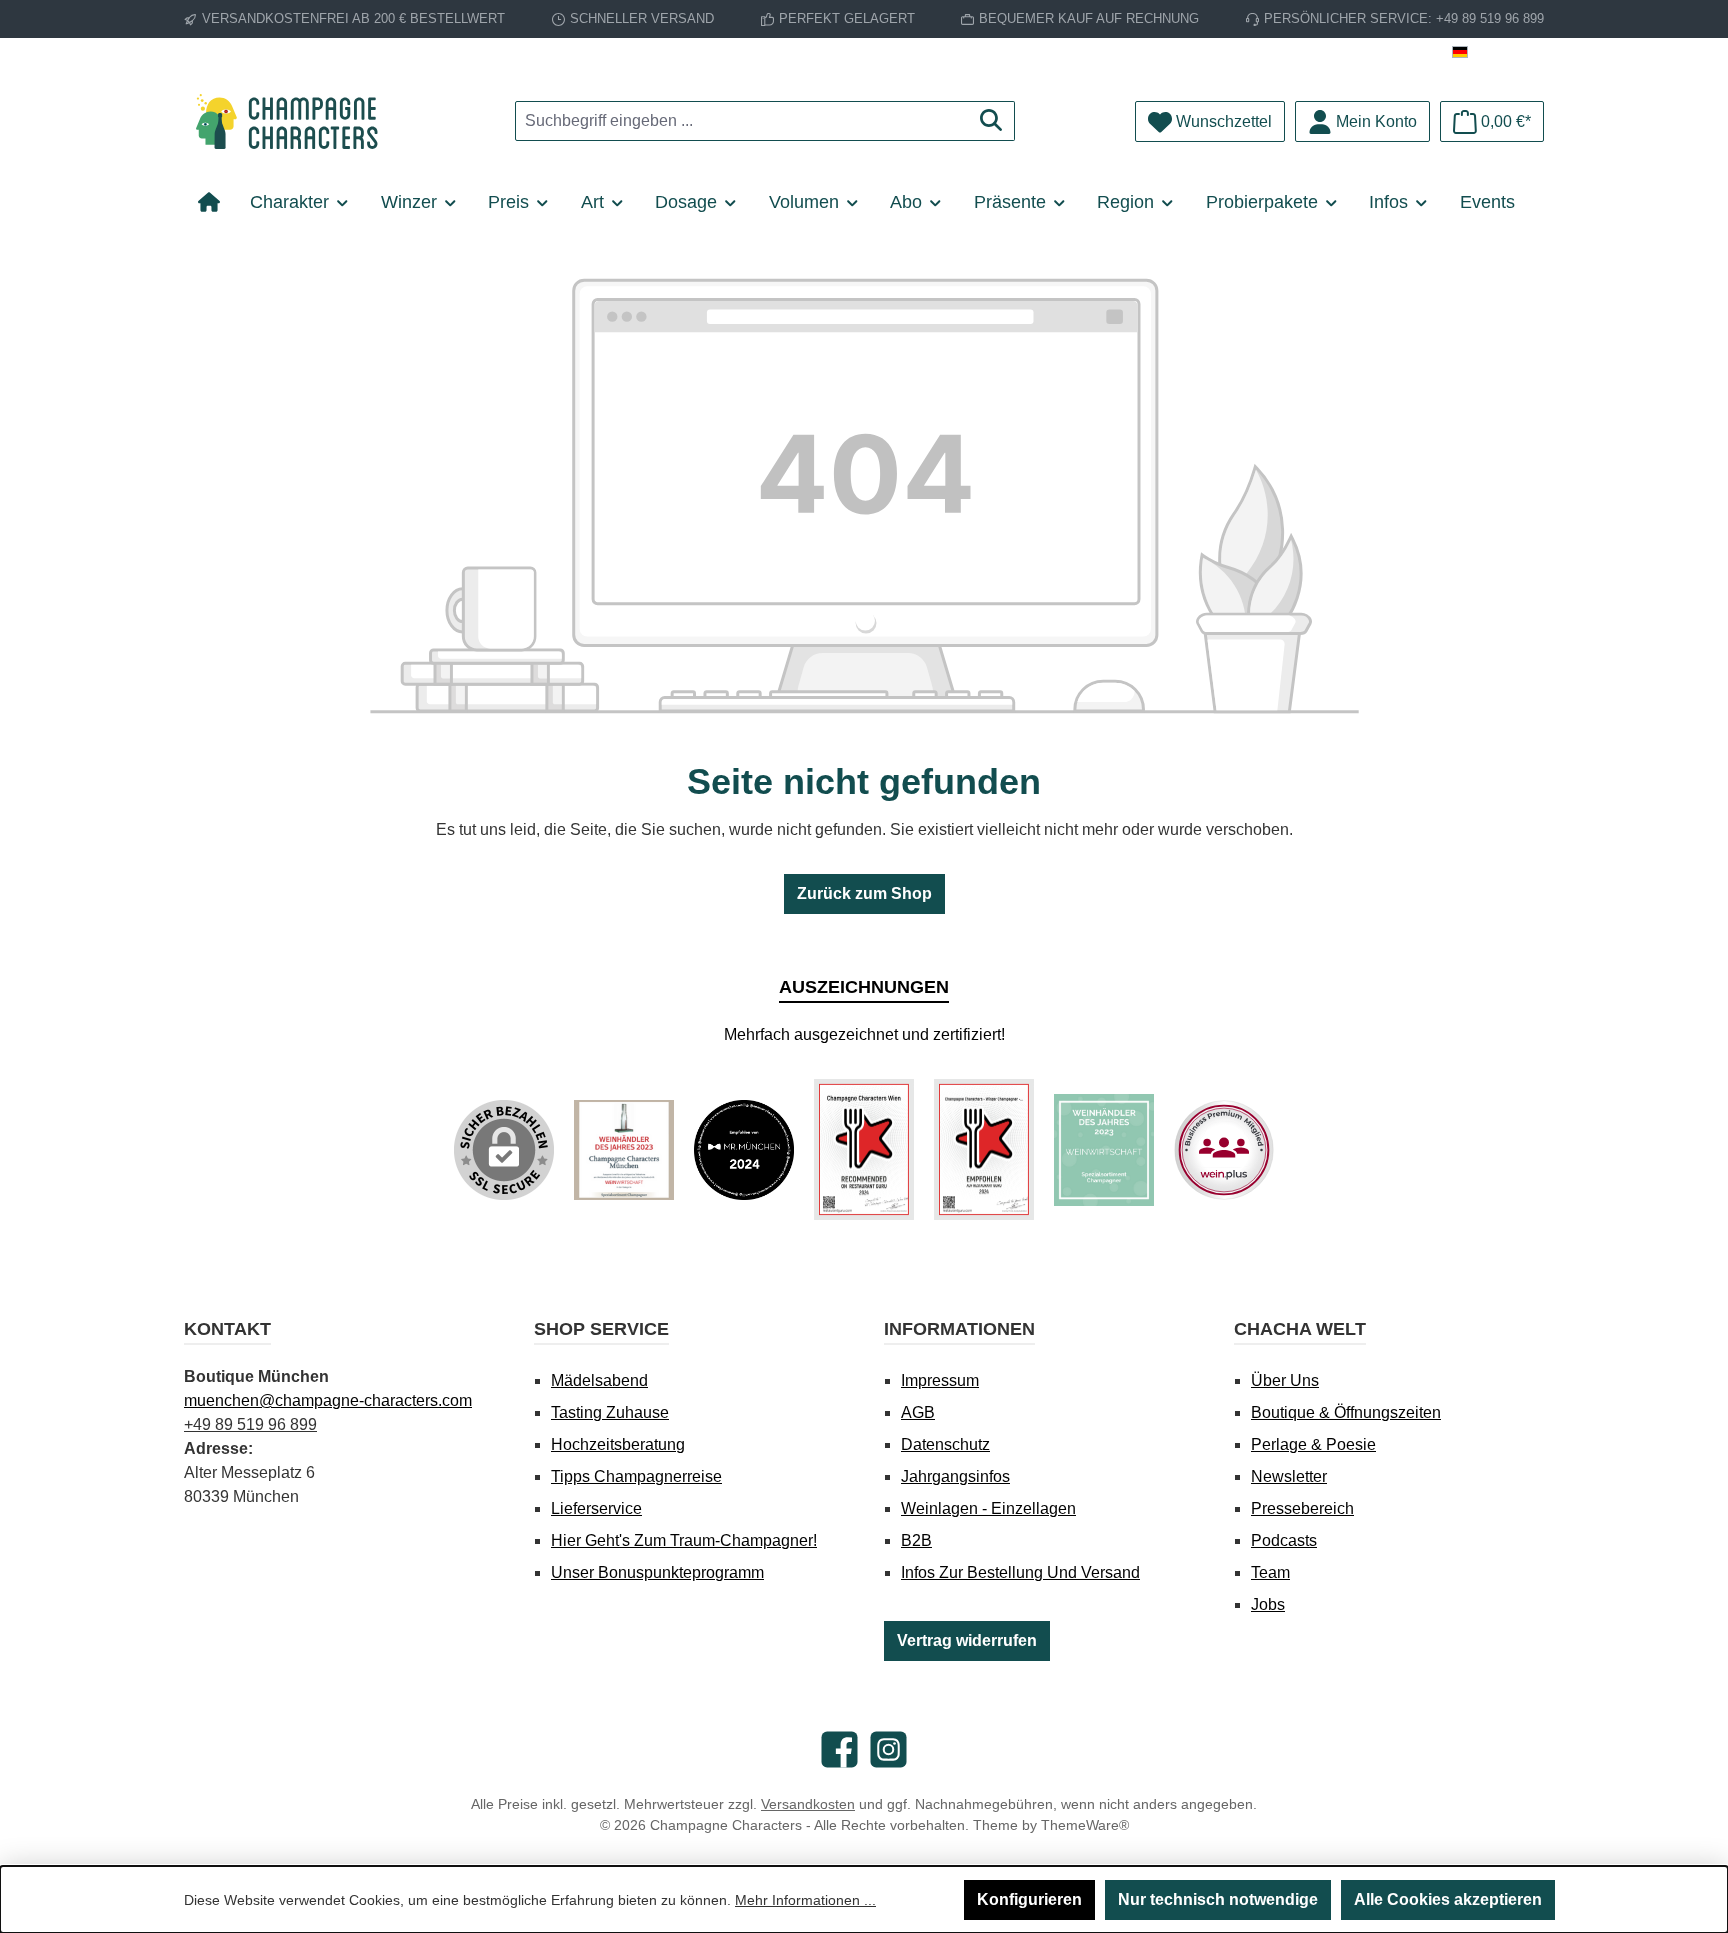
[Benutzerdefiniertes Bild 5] (1104, 1150)
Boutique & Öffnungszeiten (1346, 1412)
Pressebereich (1302, 1508)
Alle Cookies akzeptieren (1448, 1899)
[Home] (216, 202)
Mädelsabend (599, 1380)
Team (1270, 1572)
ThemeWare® (1085, 1825)
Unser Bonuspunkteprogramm (657, 1572)
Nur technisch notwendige (1218, 1899)
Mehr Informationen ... (805, 1900)
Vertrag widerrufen (967, 1640)
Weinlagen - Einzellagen (988, 1508)
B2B (916, 1540)
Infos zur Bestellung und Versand (1020, 1572)
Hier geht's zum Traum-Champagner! (684, 1540)
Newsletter (1289, 1476)
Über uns (1285, 1380)
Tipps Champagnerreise (636, 1476)
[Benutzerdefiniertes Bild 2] (744, 1150)
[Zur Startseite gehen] (294, 121)
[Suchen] (991, 121)
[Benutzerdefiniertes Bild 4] (984, 1149)
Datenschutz (945, 1444)
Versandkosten (808, 1804)
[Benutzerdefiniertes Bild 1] (624, 1150)
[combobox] (742, 121)
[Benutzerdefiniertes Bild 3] (864, 1149)
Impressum (940, 1380)
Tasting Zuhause (610, 1412)
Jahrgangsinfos (955, 1476)
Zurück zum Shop (864, 893)
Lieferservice (596, 1508)
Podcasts (1284, 1540)
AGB (918, 1412)
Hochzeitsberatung (618, 1444)
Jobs (1268, 1604)
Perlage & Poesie (1313, 1444)
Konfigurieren (1029, 1899)
